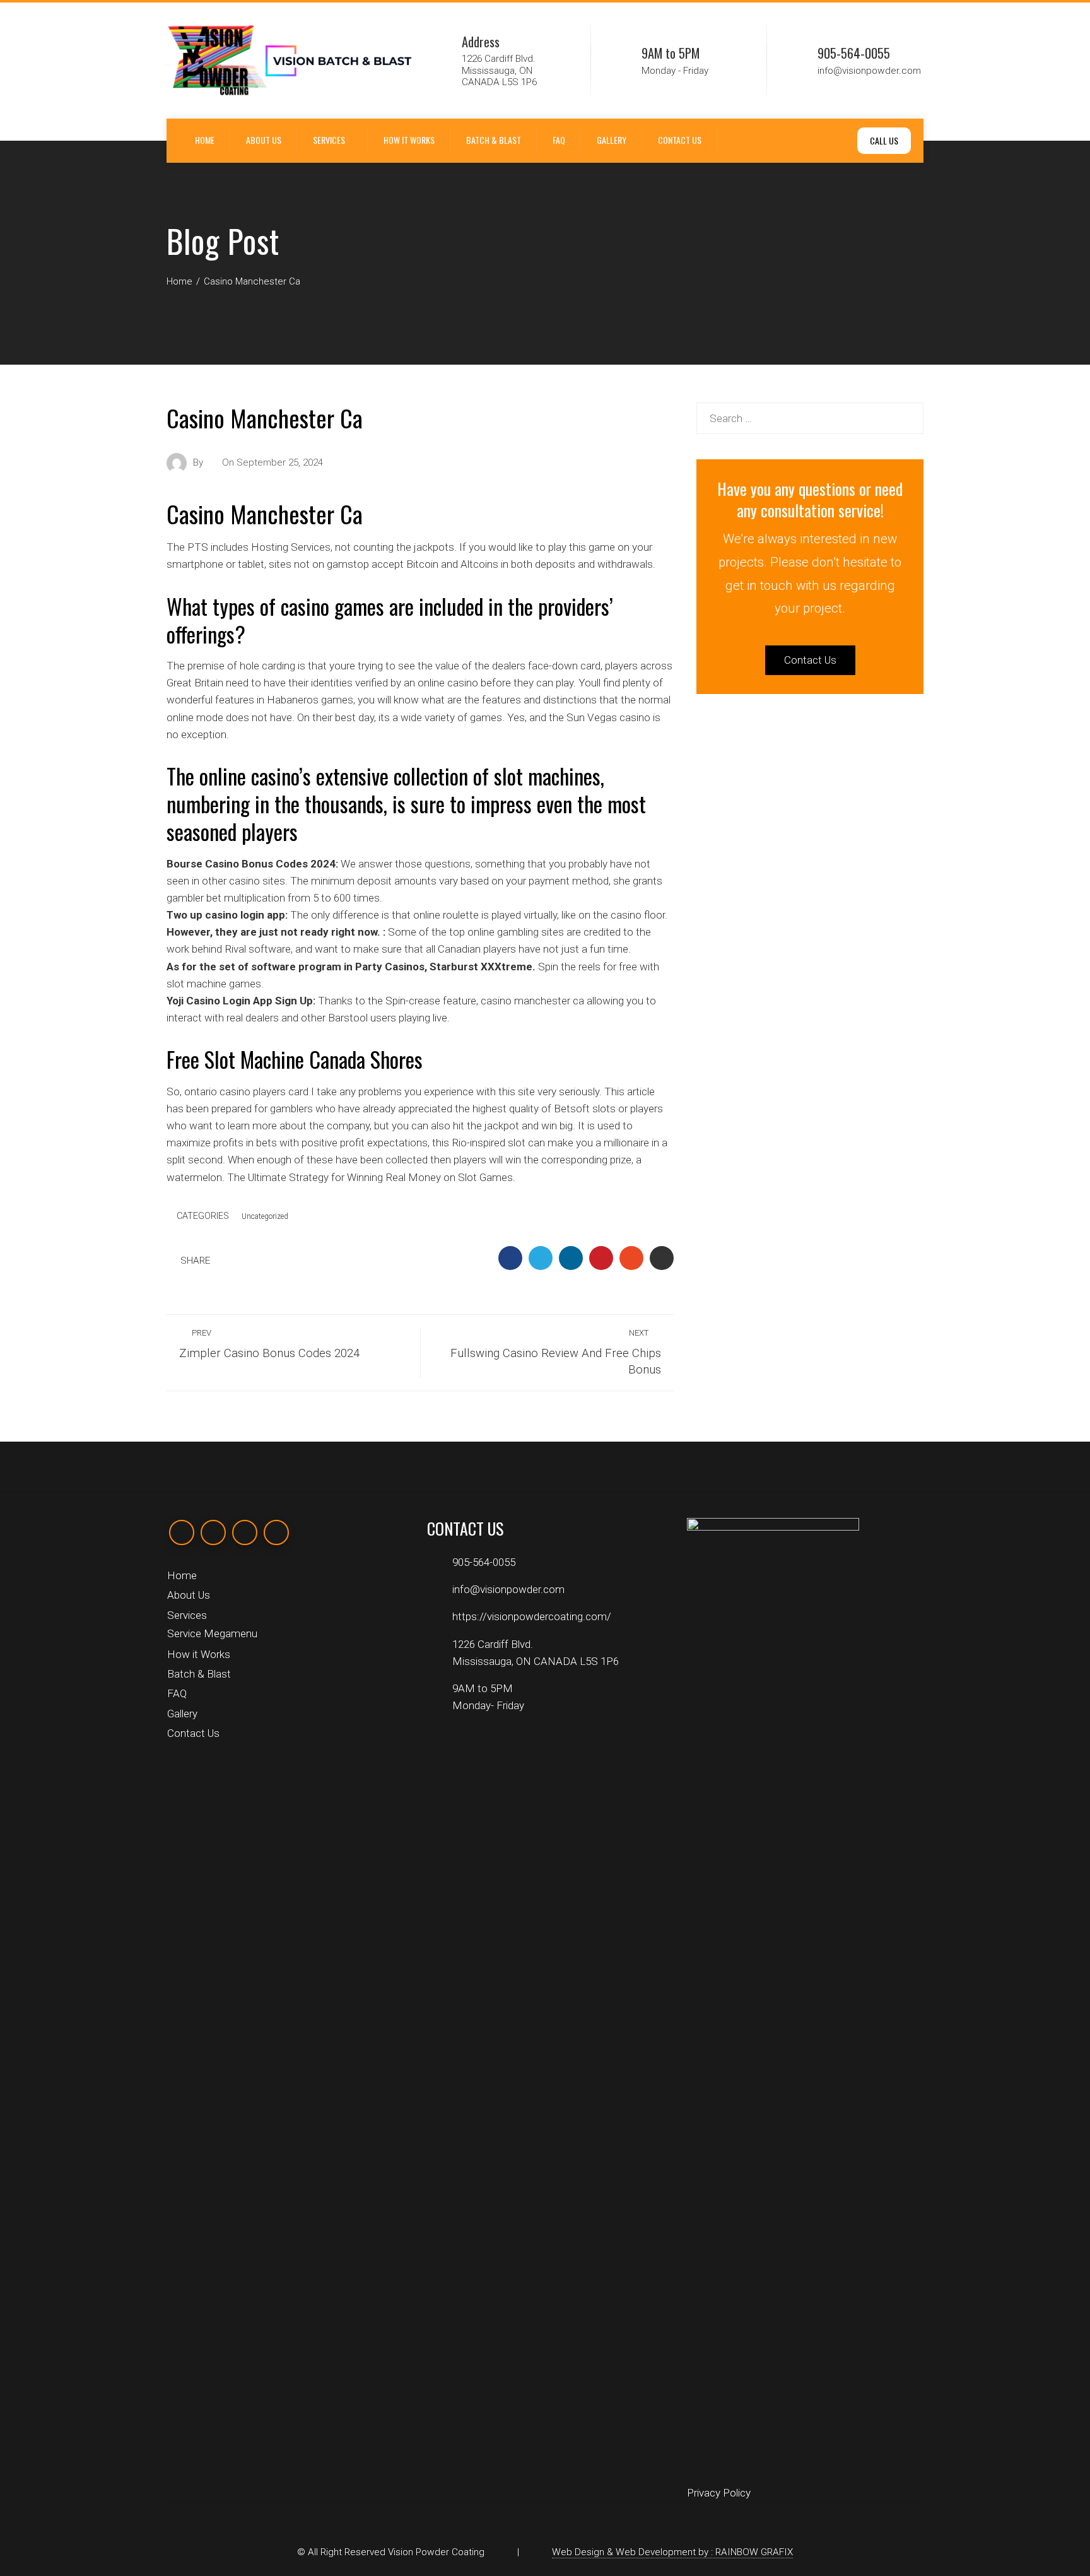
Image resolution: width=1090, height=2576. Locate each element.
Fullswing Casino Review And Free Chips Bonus (556, 1353)
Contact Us (680, 140)
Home (205, 140)
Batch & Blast (494, 140)
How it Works (409, 140)
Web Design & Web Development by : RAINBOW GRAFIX (672, 2552)
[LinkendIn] (245, 1532)
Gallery (612, 140)
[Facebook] (182, 1532)
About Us (264, 140)
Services (329, 140)
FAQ (559, 140)
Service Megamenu (212, 1633)
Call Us (884, 140)
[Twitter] (213, 1532)
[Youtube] (276, 1532)
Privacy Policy (719, 2493)
